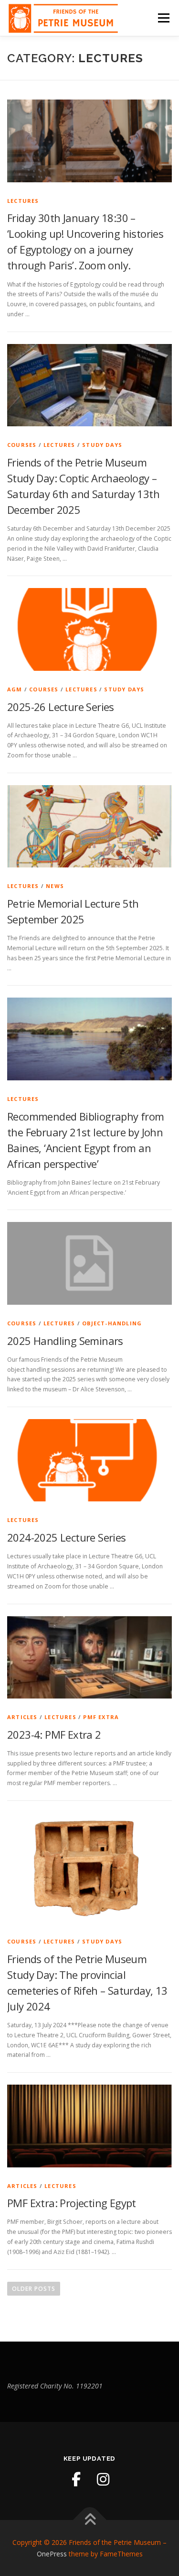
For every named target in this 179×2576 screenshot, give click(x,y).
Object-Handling (112, 1323)
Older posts (34, 2289)
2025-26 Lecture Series (61, 707)
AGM (15, 689)
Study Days (102, 445)
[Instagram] (103, 2479)
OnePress (52, 2554)
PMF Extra (101, 1717)
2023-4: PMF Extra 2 (54, 1734)
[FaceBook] (76, 2479)
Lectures (23, 201)
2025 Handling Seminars (65, 1341)
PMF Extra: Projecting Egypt (72, 2203)
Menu (163, 18)
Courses (22, 445)
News (55, 886)
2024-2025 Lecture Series (67, 1537)
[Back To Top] (89, 2520)
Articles (22, 1717)
